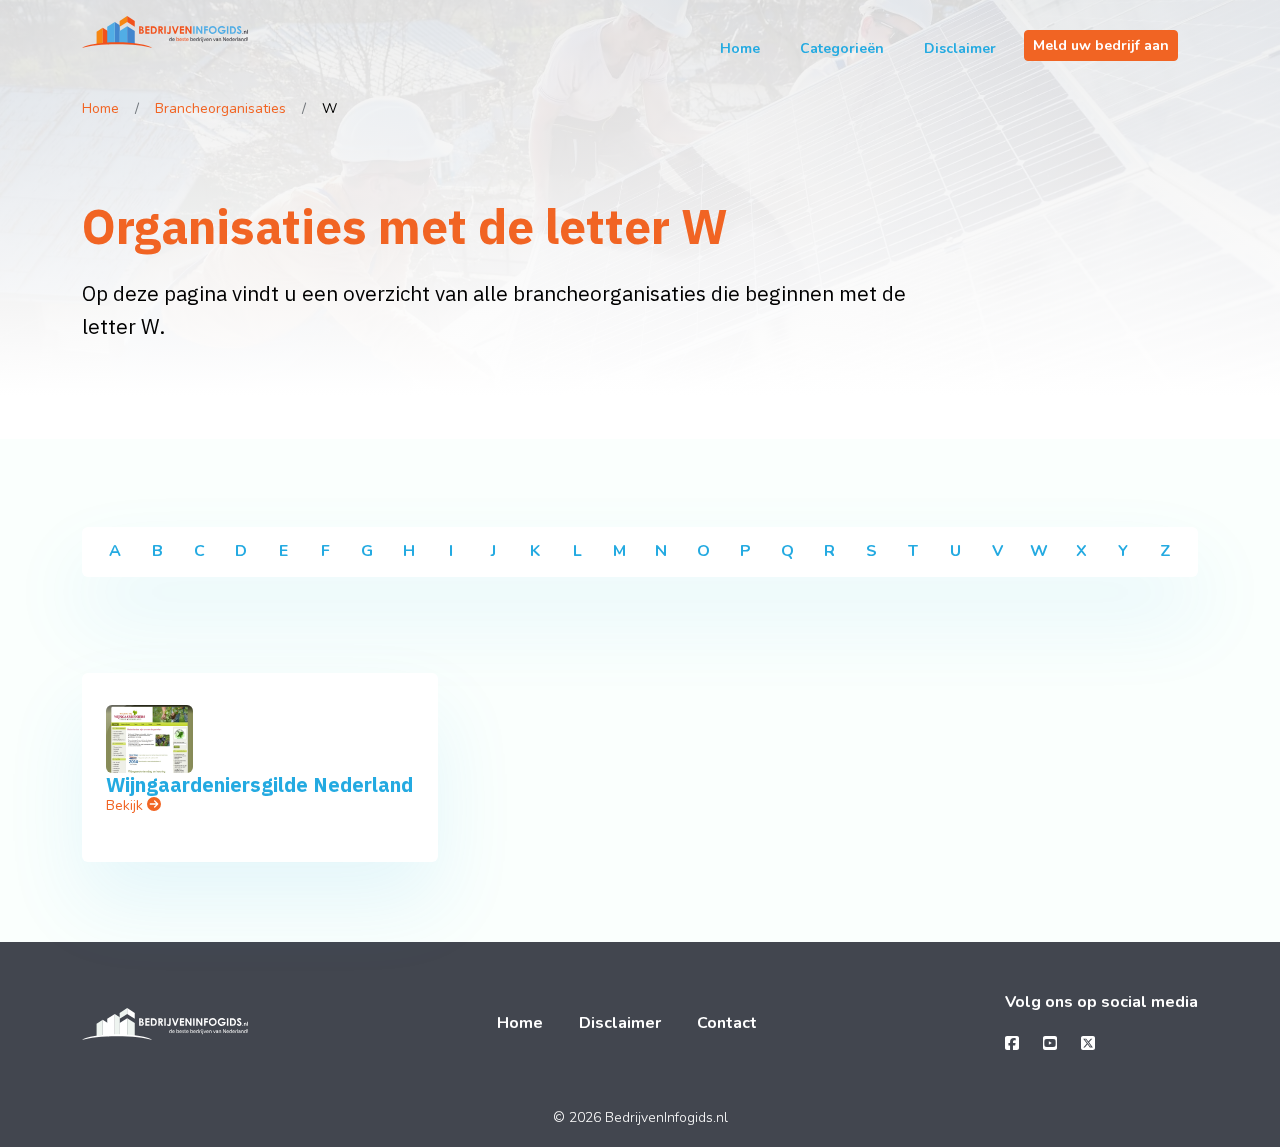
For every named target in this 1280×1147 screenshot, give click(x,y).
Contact (727, 1023)
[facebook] (1012, 1044)
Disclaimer (960, 48)
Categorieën (842, 48)
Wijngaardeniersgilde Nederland (259, 784)
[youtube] (1050, 1044)
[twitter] (1088, 1044)
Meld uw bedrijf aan (1101, 45)
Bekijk (126, 805)
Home (740, 48)
